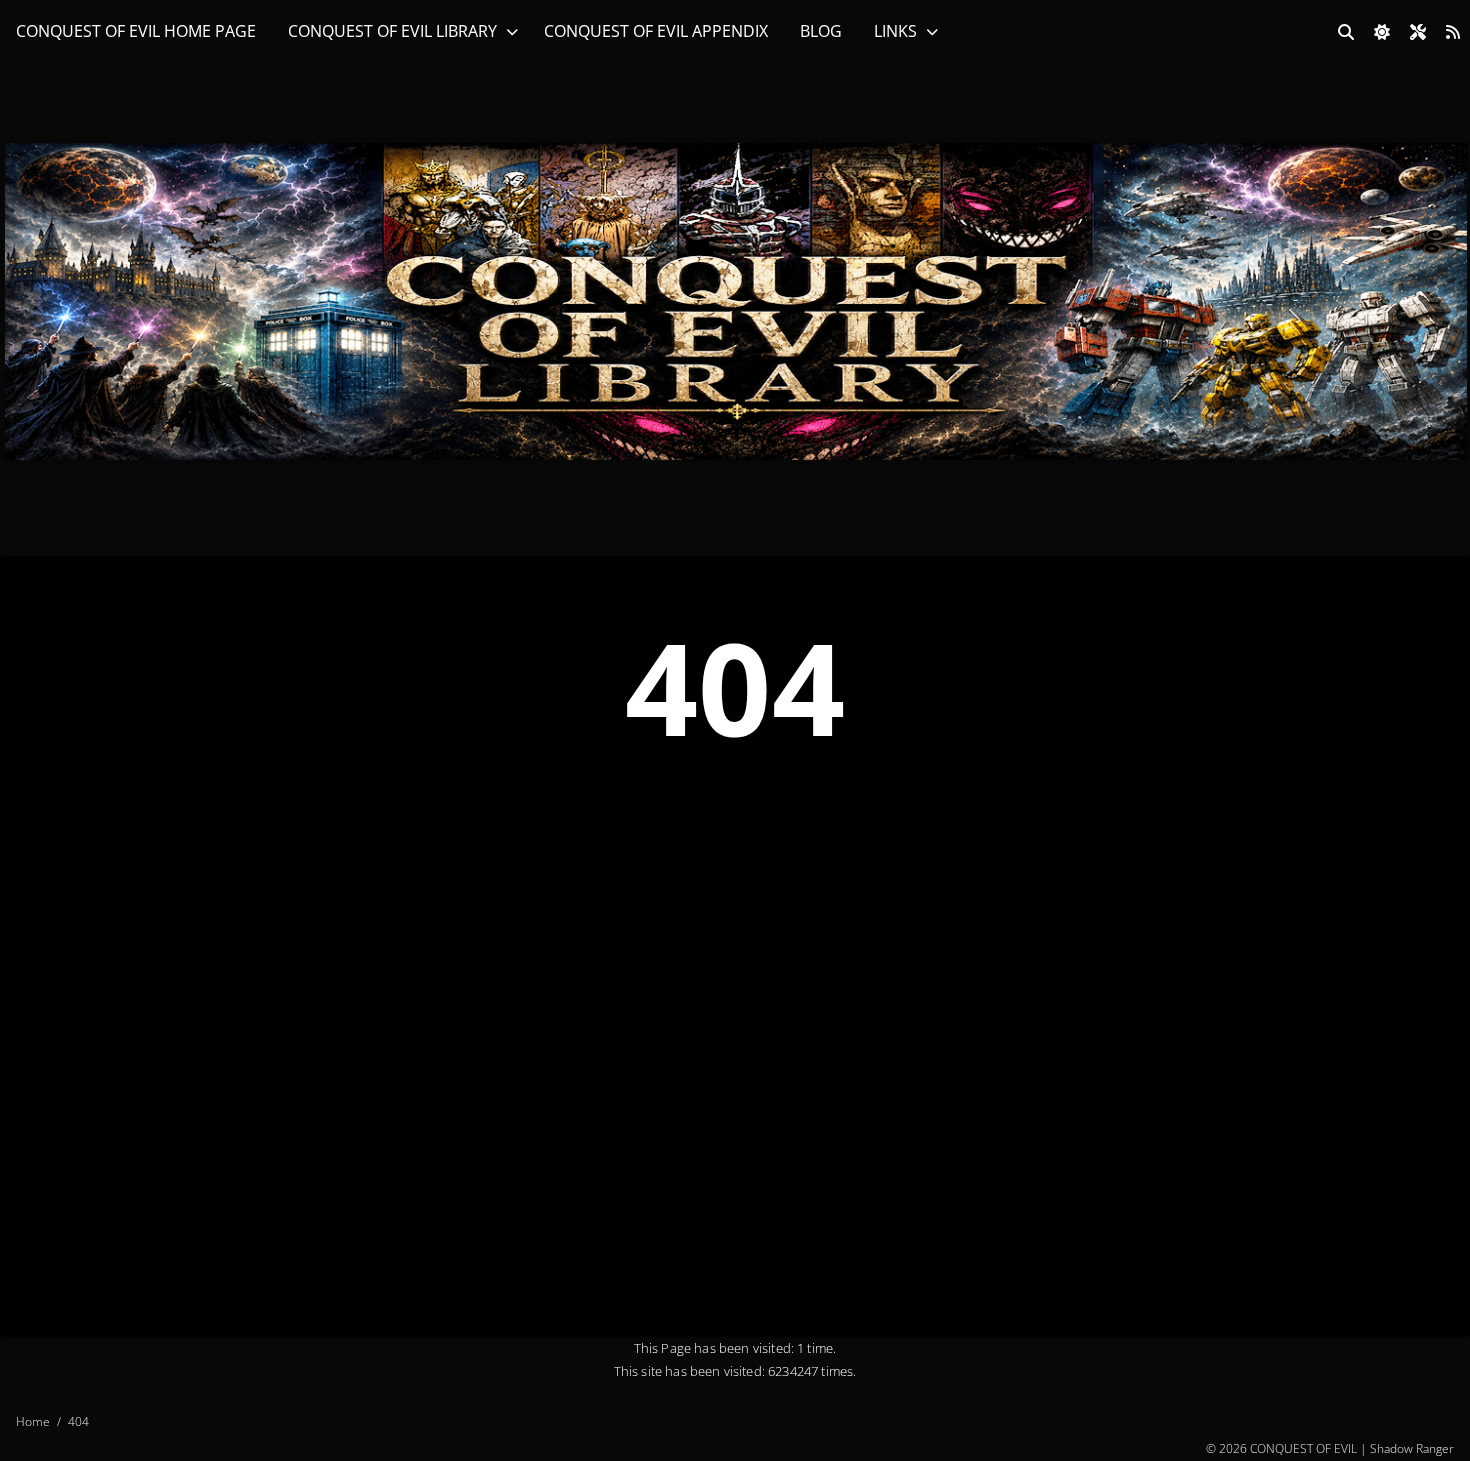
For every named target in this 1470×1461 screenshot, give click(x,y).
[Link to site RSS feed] (1453, 32)
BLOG (821, 31)
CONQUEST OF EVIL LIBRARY (392, 31)
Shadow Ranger (1412, 1448)
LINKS (895, 31)
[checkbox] (1382, 32)
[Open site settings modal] (1418, 32)
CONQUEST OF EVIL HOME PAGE (136, 31)
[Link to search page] (1346, 32)
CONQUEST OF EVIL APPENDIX (656, 31)
